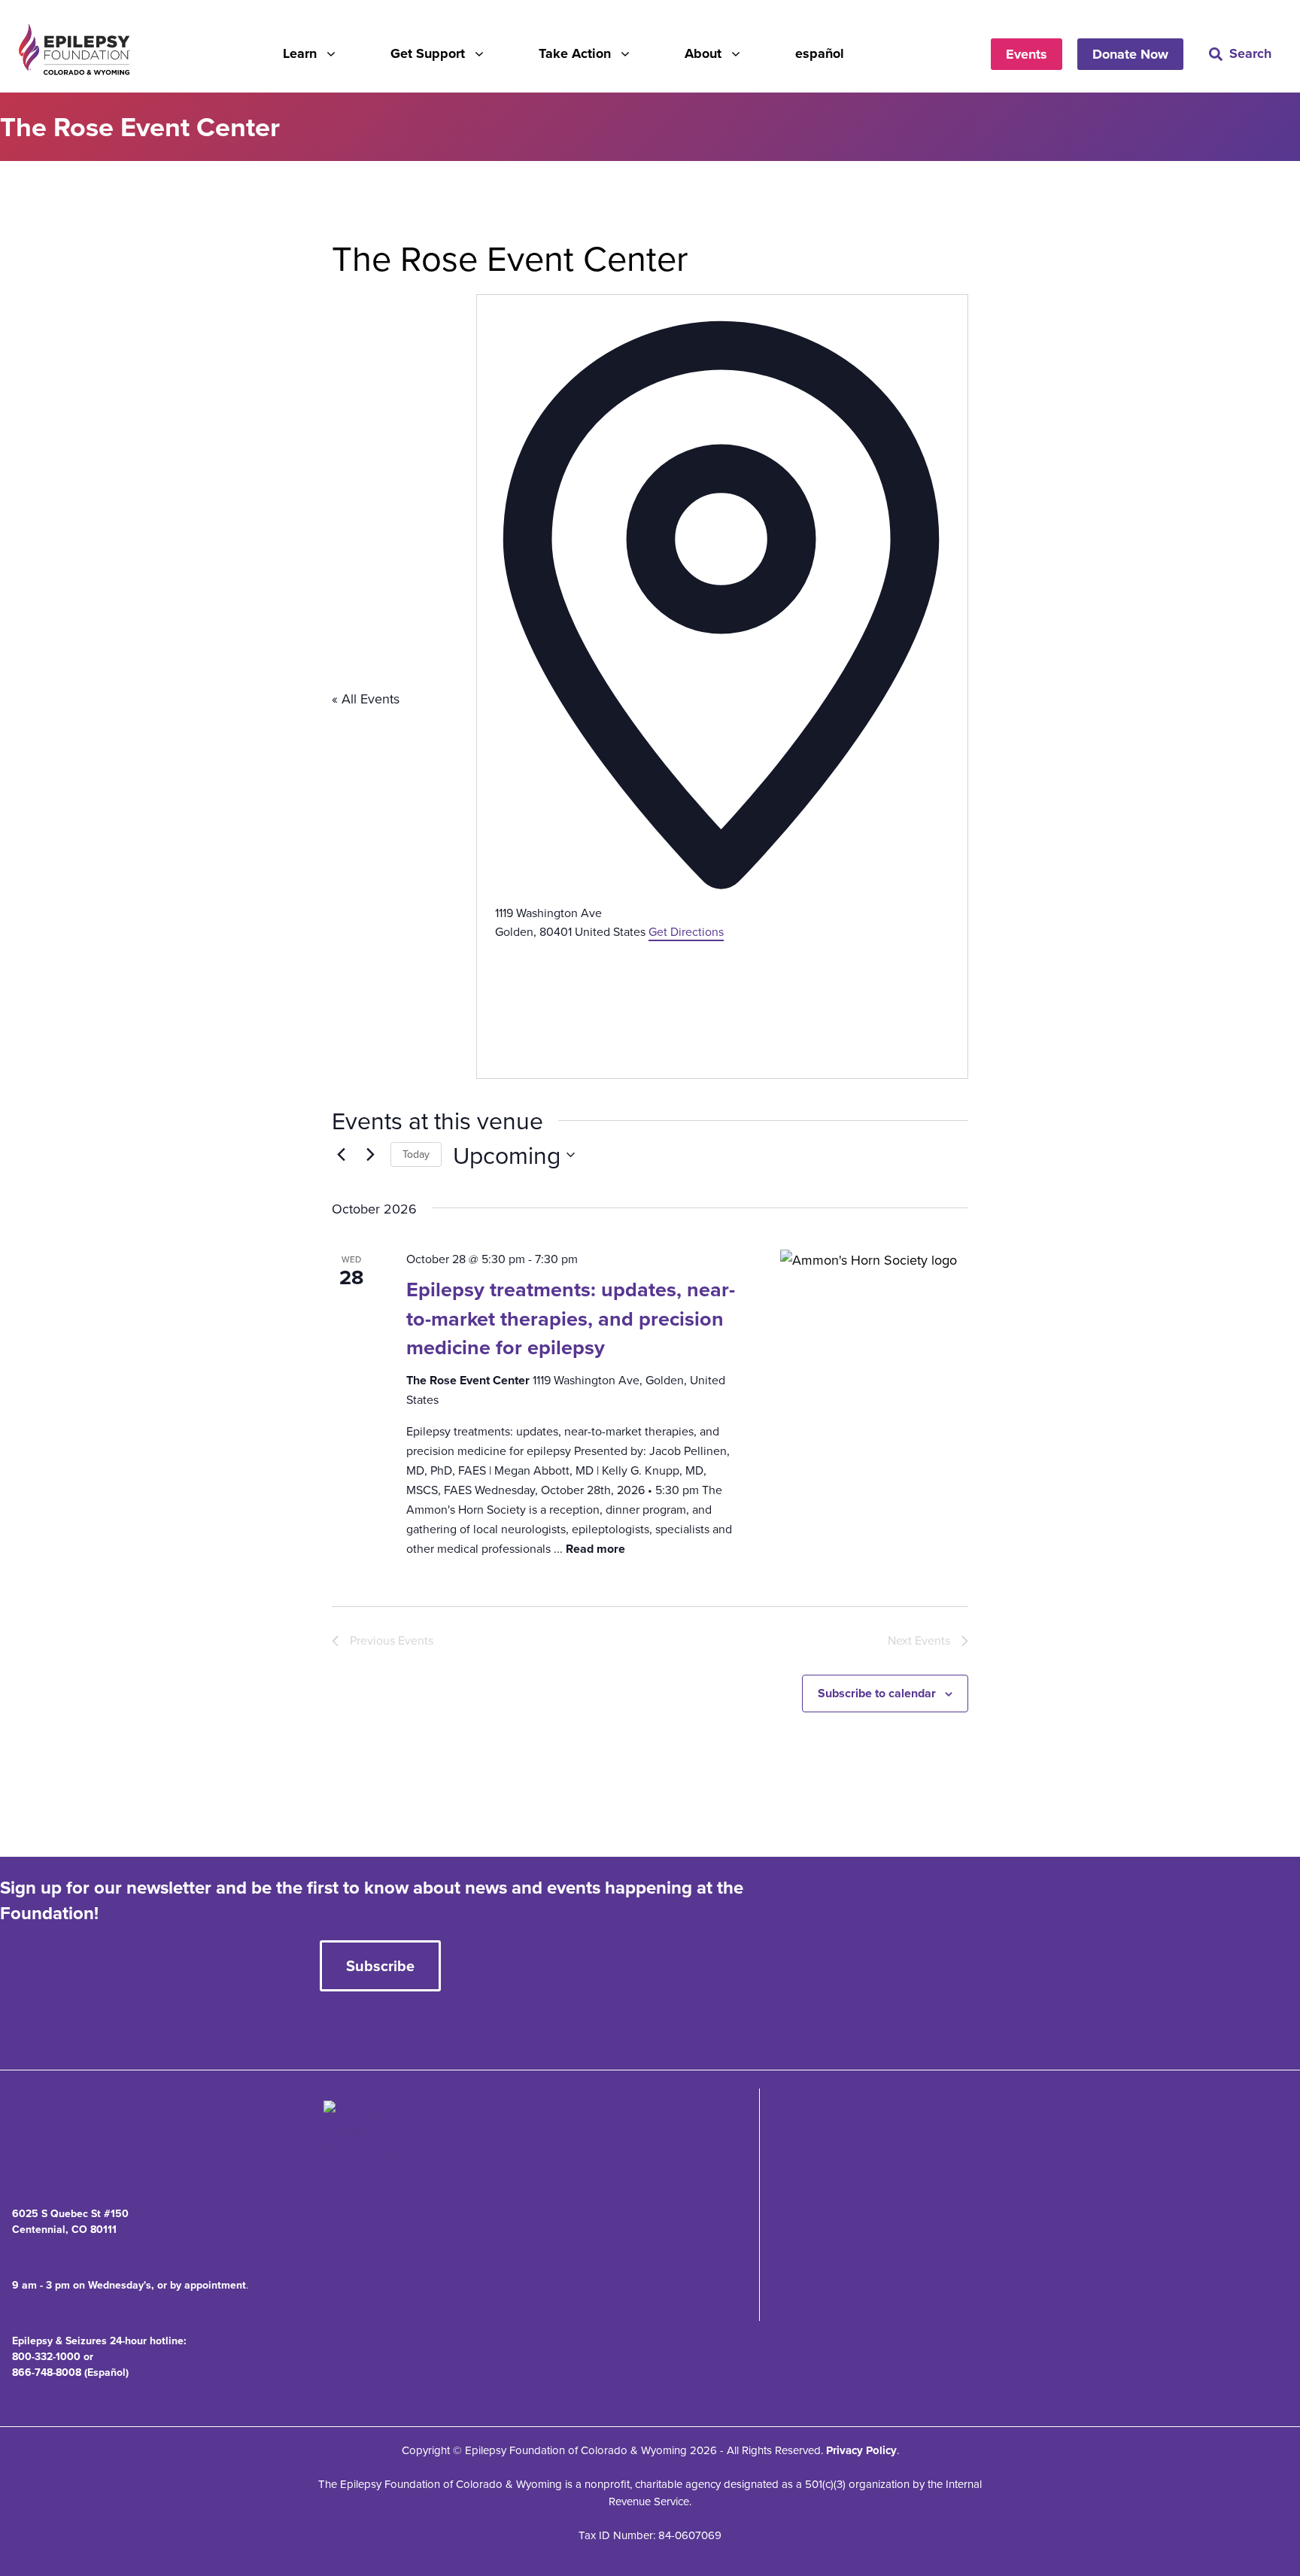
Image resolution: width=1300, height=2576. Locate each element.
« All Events (366, 699)
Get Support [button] (428, 53)
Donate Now (1130, 54)
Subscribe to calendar (877, 1693)
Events (1027, 54)
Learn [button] (300, 53)
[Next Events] (370, 1155)
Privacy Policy (861, 2450)
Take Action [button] (575, 53)
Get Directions (686, 931)
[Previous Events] (341, 1155)
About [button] (703, 53)
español (820, 53)
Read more (595, 1549)
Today (416, 1154)
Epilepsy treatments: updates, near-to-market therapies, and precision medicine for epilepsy (571, 1318)
